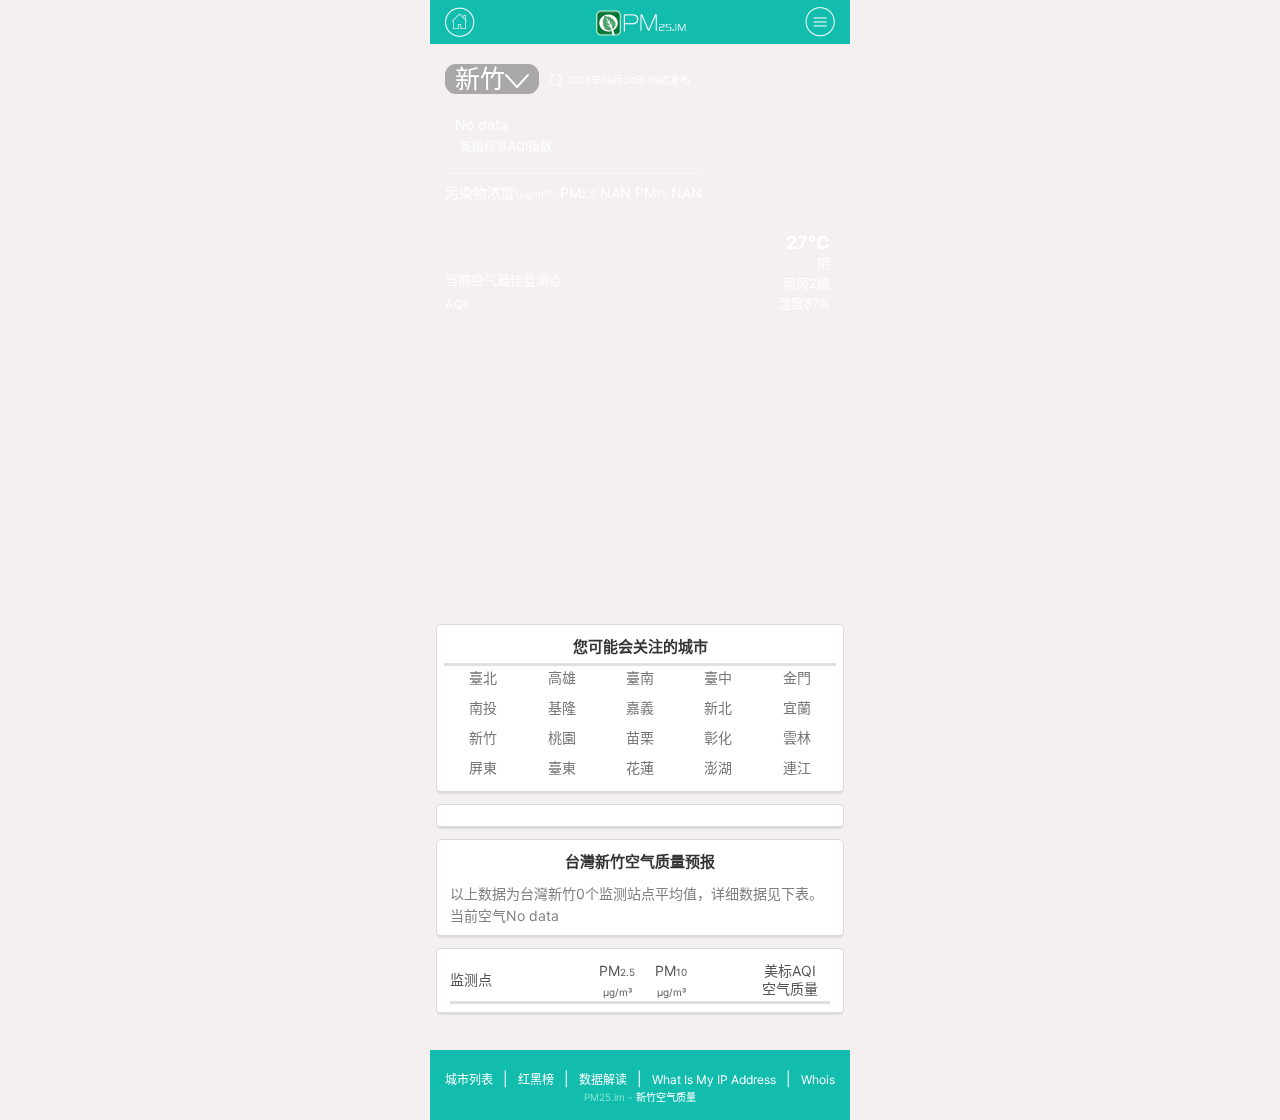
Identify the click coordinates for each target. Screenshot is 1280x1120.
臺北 (483, 677)
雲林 (797, 737)
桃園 (562, 737)
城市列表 (469, 1079)
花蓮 (640, 767)
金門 (797, 677)
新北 (718, 707)
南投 (483, 707)
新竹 (480, 79)
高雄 (562, 677)
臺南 (640, 677)
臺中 (718, 677)
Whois (818, 1079)
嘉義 (640, 707)
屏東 (483, 767)
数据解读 (603, 1079)
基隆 (562, 707)
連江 (797, 767)
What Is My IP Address (714, 1079)
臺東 (562, 767)
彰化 (718, 737)
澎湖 (718, 767)
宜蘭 (797, 707)
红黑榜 (536, 1079)
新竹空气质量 (666, 1097)
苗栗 (640, 737)
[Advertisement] (640, 474)
